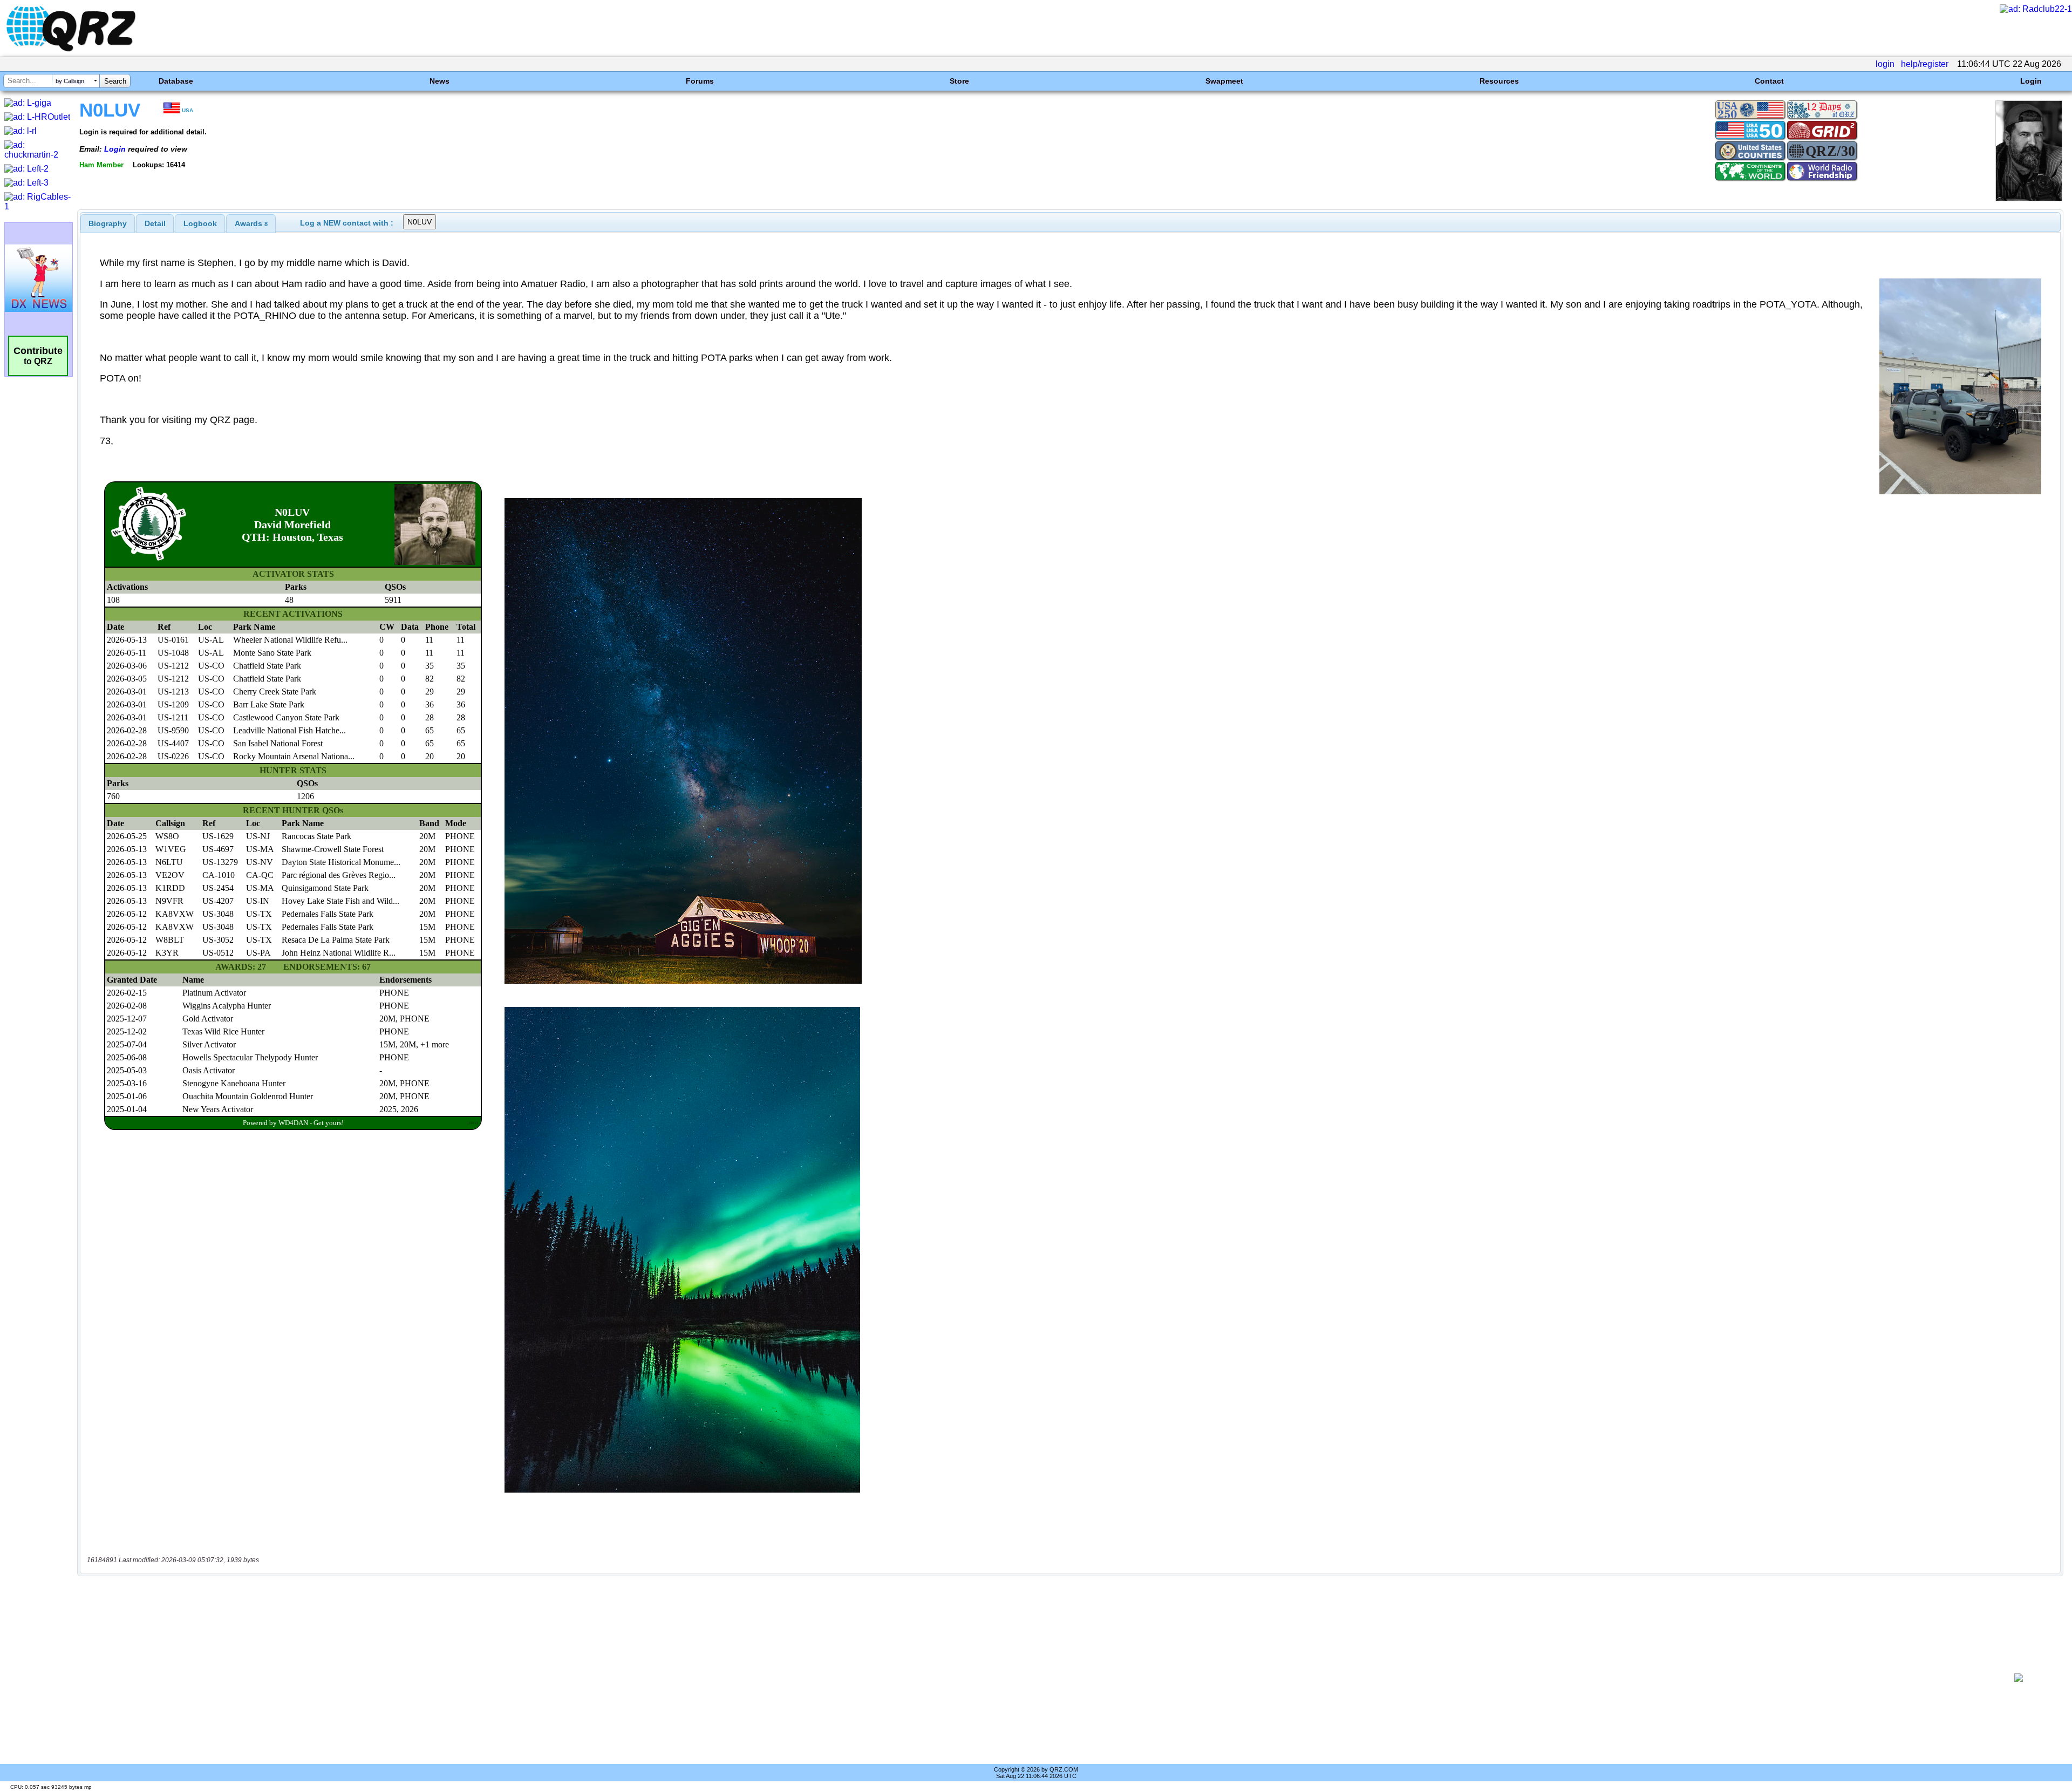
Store (959, 81)
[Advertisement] (1034, 1678)
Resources (1499, 81)
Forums (700, 81)
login (1885, 64)
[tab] (108, 223)
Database (176, 81)
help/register (1925, 64)
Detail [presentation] (155, 223)
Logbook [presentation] (200, 223)
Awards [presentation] (251, 223)
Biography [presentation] (108, 223)
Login (2031, 81)
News (439, 81)
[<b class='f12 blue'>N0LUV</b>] (2029, 198)
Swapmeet (1224, 81)
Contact (1769, 81)
